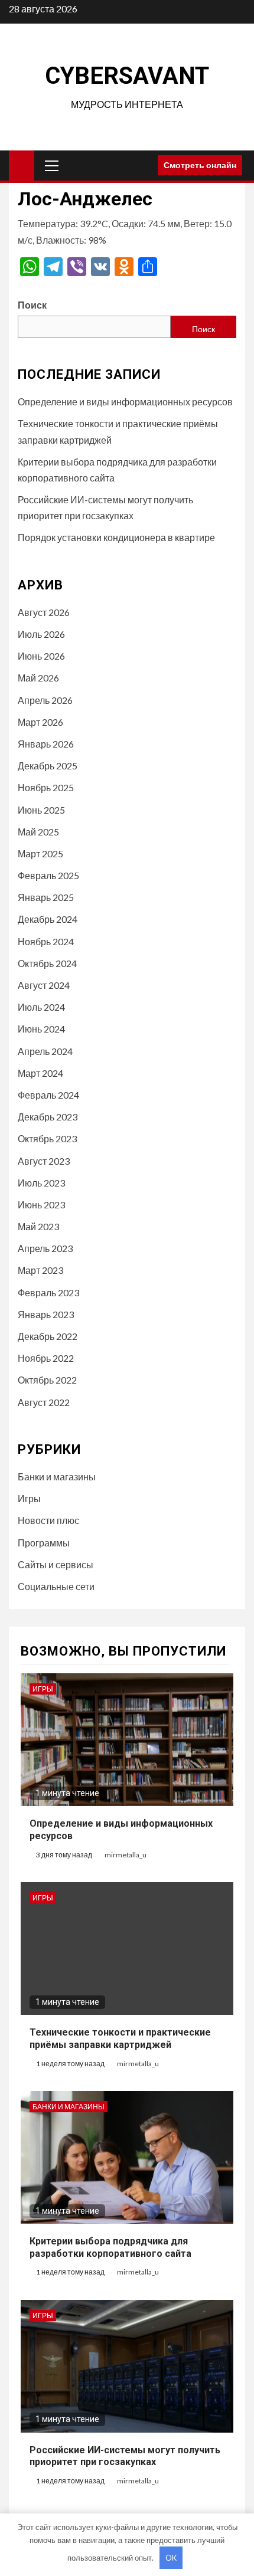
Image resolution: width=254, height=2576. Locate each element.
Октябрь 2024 (47, 963)
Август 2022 (44, 1402)
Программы (44, 1543)
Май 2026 (38, 678)
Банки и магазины (57, 1477)
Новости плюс (48, 1520)
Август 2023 (44, 1161)
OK (171, 2558)
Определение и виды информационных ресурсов (125, 402)
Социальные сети (56, 1586)
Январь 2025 (46, 897)
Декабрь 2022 (48, 1336)
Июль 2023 (41, 1183)
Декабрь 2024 (48, 919)
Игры (29, 1498)
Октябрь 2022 (47, 1380)
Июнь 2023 (41, 1205)
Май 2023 (38, 1226)
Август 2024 (44, 985)
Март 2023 (40, 1270)
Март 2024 (40, 1073)
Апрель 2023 (45, 1248)
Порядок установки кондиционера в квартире (116, 537)
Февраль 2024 (48, 1095)
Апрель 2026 (45, 700)
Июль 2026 (41, 634)
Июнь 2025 (41, 810)
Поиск (32, 305)
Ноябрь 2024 (46, 941)
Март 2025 (40, 853)
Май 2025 (38, 832)
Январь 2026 (46, 744)
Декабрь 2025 (48, 766)
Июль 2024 (41, 1007)
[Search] (144, 165)
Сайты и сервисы (56, 1564)
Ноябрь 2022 (46, 1358)
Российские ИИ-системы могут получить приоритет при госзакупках (125, 2456)
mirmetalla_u (126, 1855)
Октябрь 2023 (47, 1138)
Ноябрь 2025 (46, 787)
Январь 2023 (46, 1314)
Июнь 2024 (41, 1029)
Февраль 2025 (48, 875)
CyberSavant (127, 76)
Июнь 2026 (41, 656)
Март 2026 (40, 722)
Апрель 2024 (45, 1051)
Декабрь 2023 (48, 1117)
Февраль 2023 (48, 1292)
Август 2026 (44, 612)
